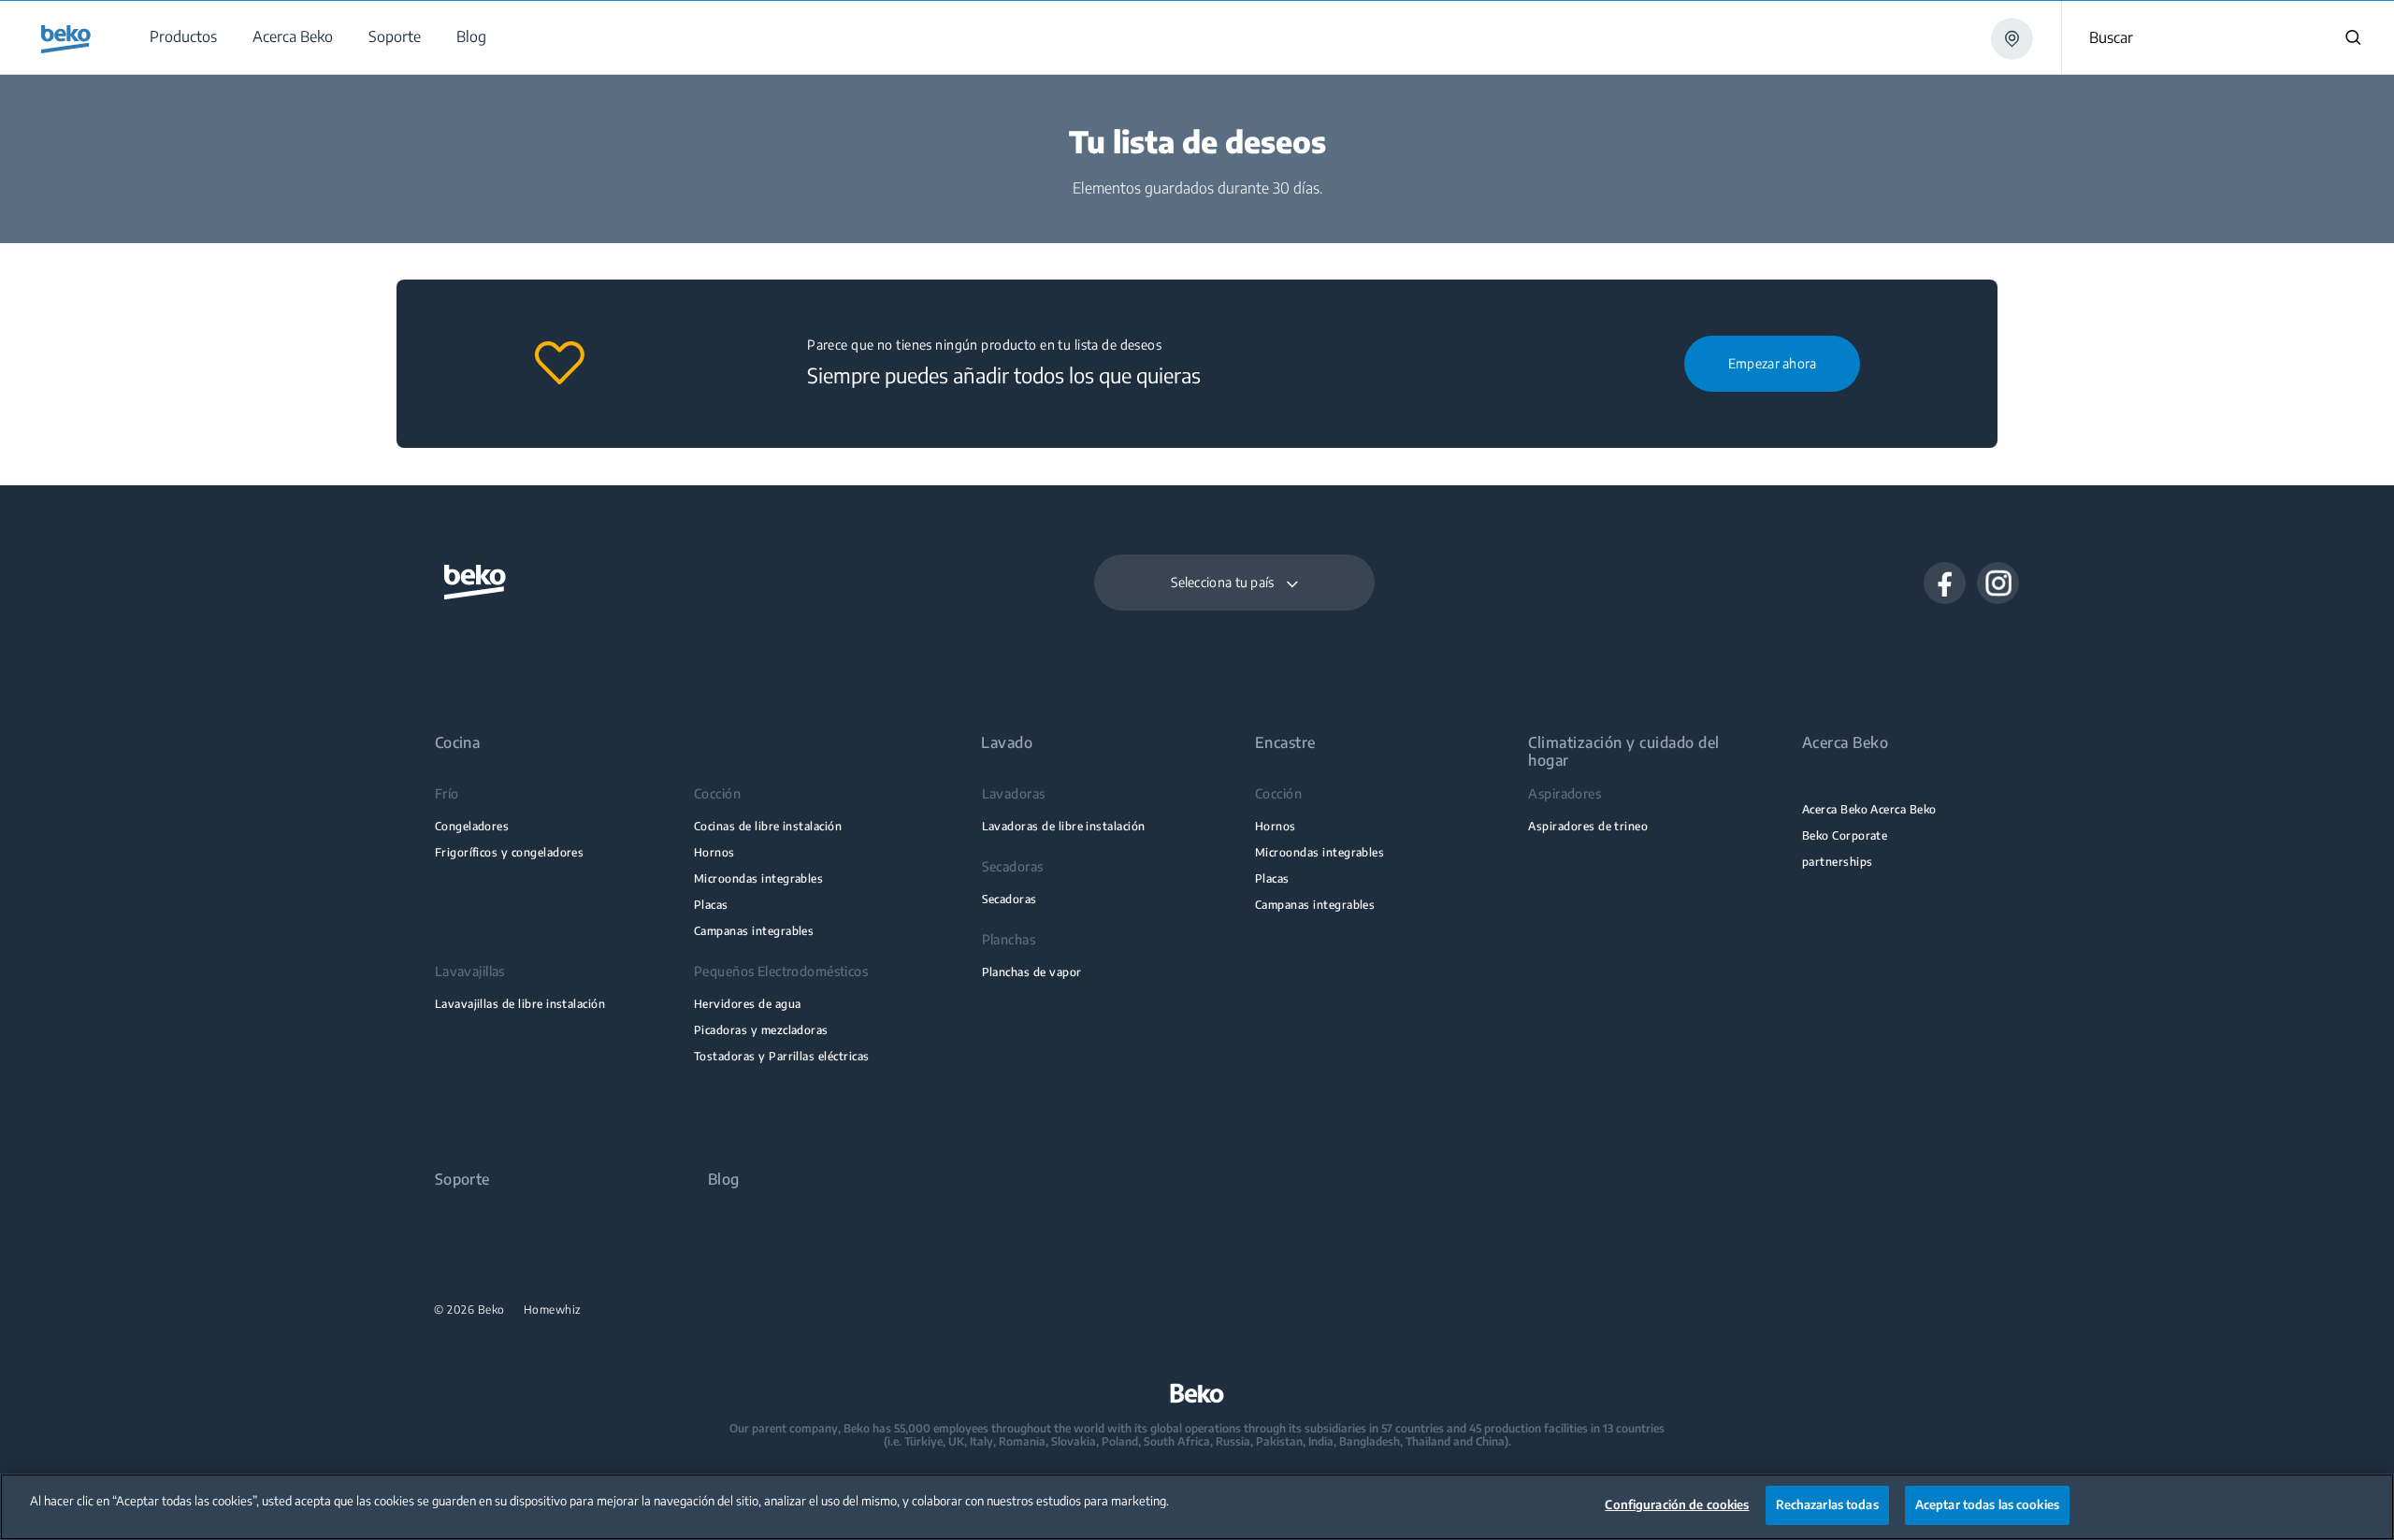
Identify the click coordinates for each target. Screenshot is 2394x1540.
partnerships (1838, 862)
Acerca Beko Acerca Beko (1869, 809)
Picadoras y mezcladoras (761, 1030)
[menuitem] (182, 37)
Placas (711, 905)
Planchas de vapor (1032, 972)
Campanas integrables (754, 931)
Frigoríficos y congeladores (510, 852)
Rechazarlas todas (1827, 1504)
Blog (724, 1180)
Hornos (714, 852)
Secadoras (1010, 899)
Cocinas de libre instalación (768, 826)
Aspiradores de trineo (1588, 826)
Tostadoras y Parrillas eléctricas (782, 1056)
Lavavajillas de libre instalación (520, 1004)
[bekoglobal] (66, 39)
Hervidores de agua (747, 1004)
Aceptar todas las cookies (1987, 1504)
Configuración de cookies (1677, 1504)
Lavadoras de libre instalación (1064, 826)
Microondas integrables (758, 878)
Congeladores (472, 826)
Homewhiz (553, 1310)
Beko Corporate (1845, 835)
